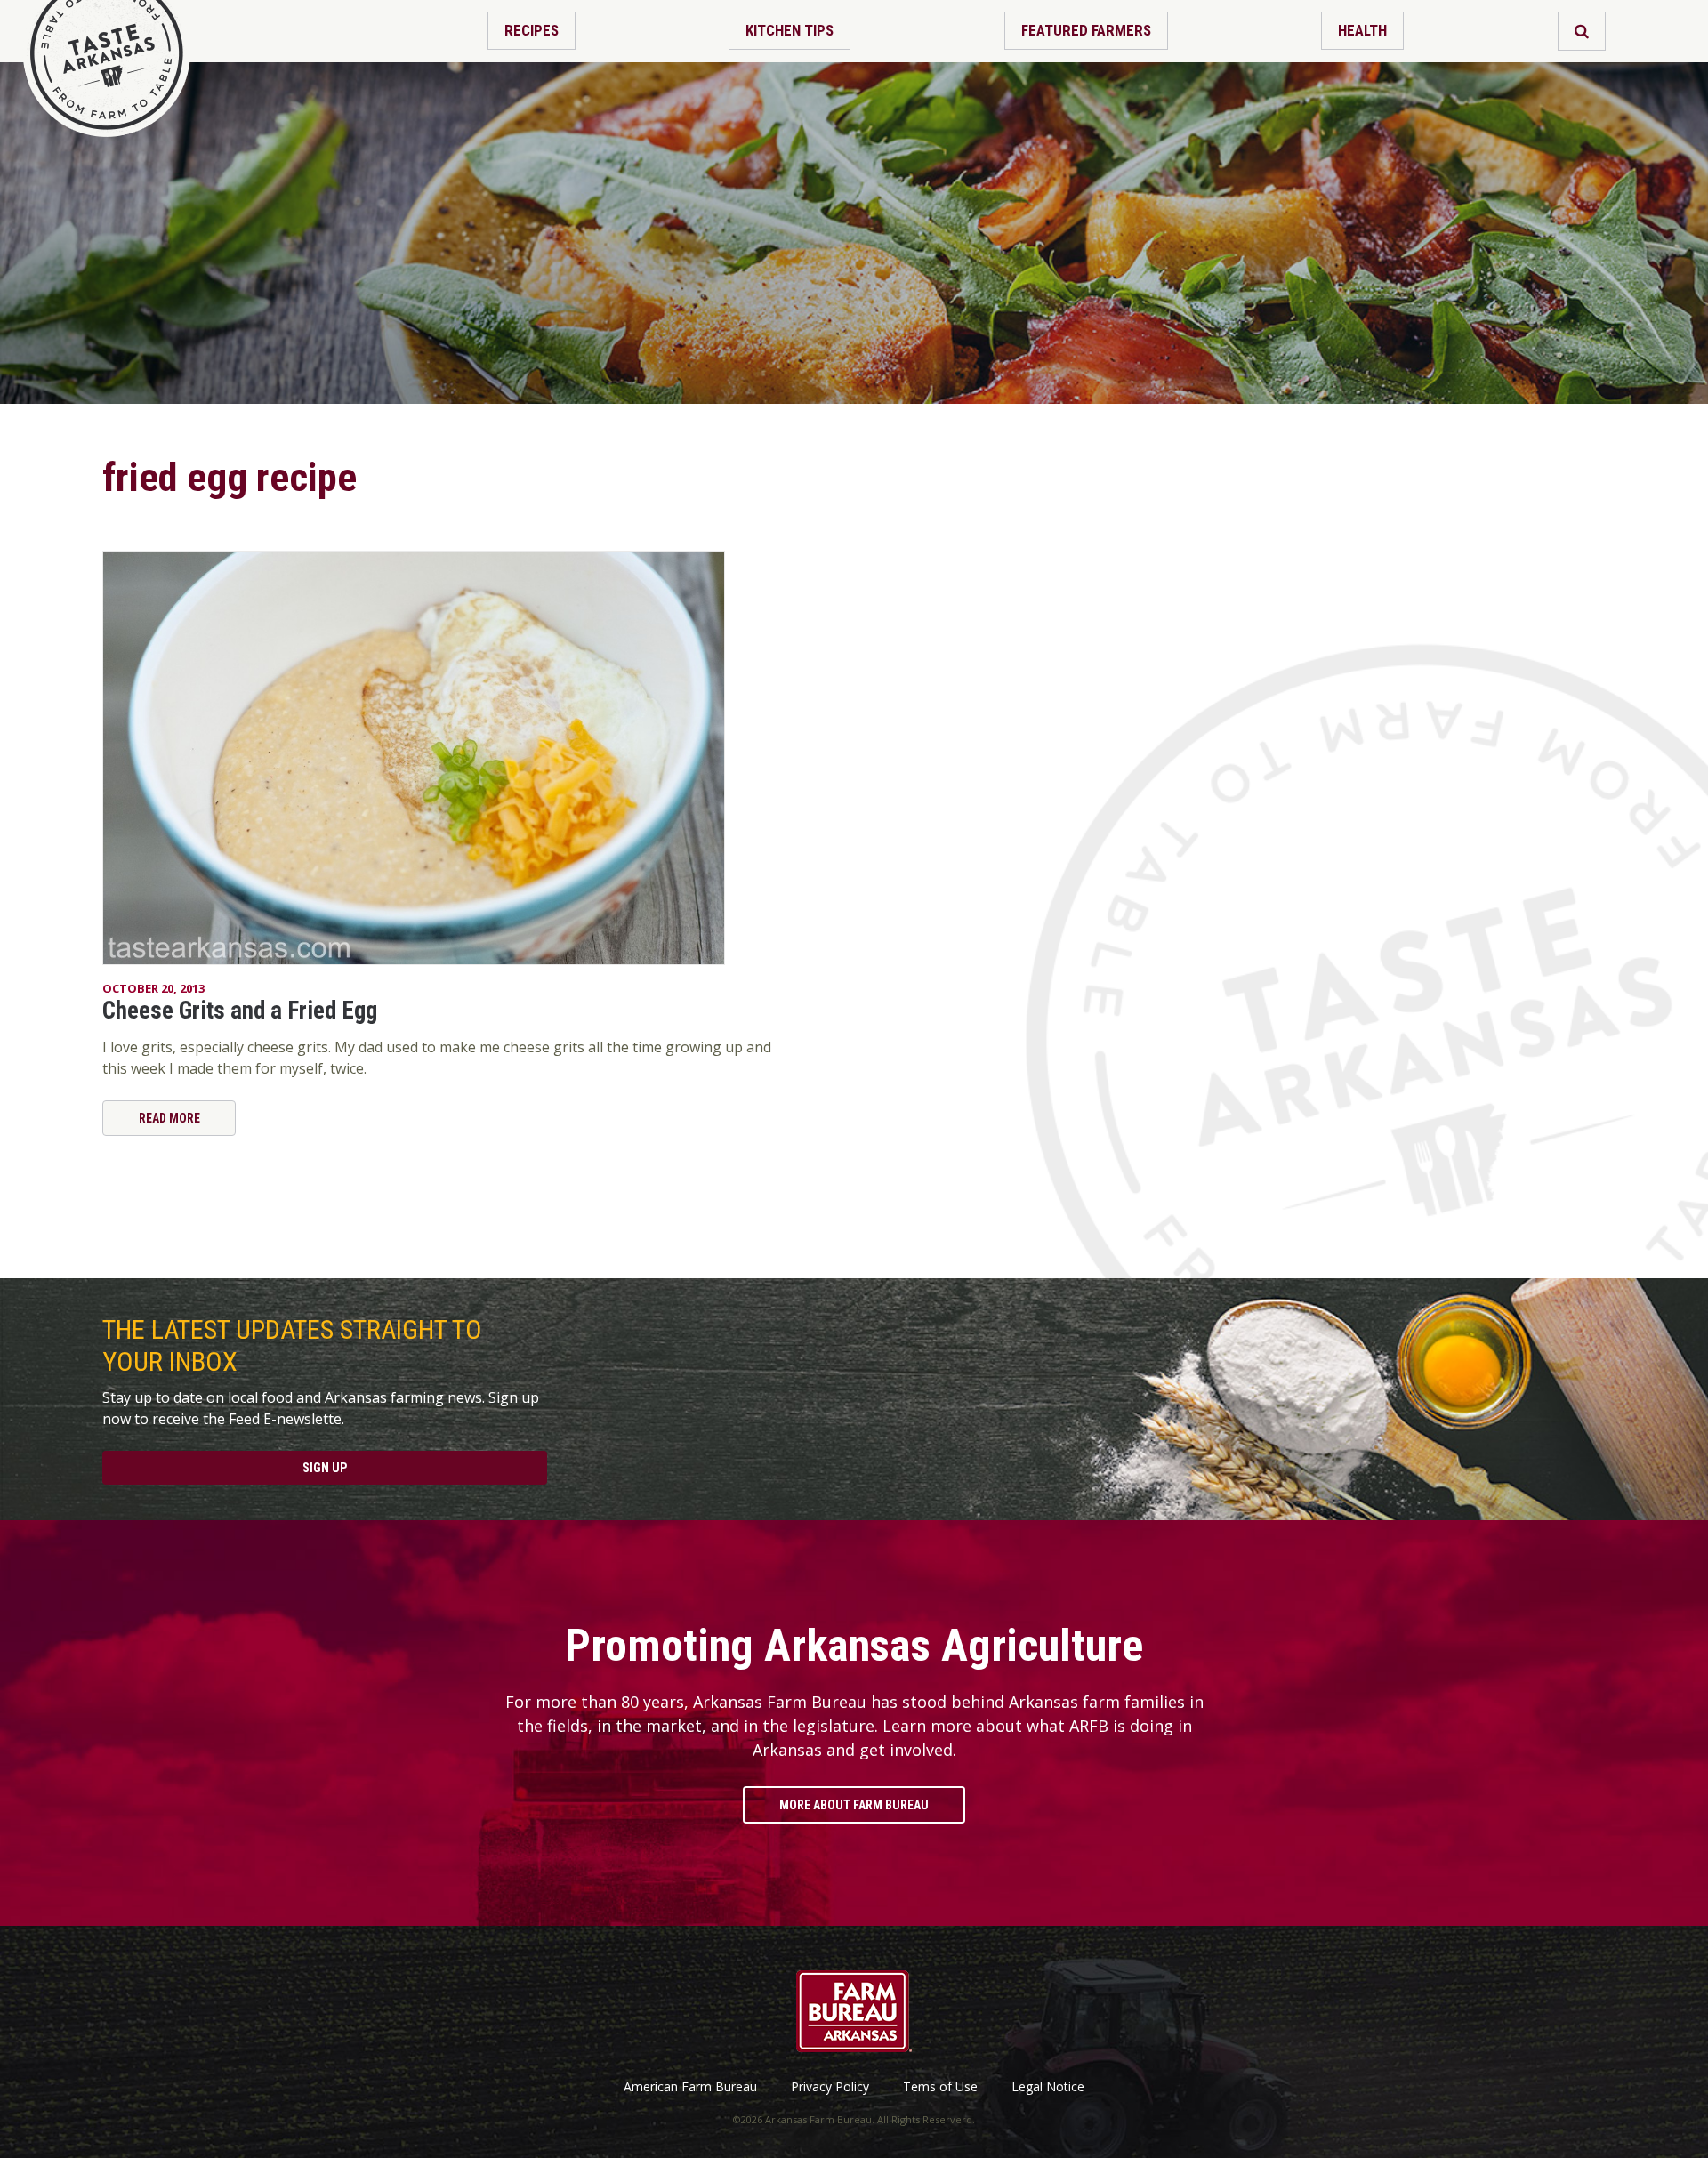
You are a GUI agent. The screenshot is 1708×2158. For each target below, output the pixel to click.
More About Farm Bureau (854, 1805)
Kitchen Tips (790, 30)
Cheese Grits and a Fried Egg (240, 1011)
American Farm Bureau (690, 2087)
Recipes (532, 30)
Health (1362, 30)
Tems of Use (940, 2087)
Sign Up (325, 1468)
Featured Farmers (1086, 30)
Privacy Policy (830, 2087)
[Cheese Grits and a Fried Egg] (440, 758)
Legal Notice (1048, 2087)
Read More (169, 1118)
